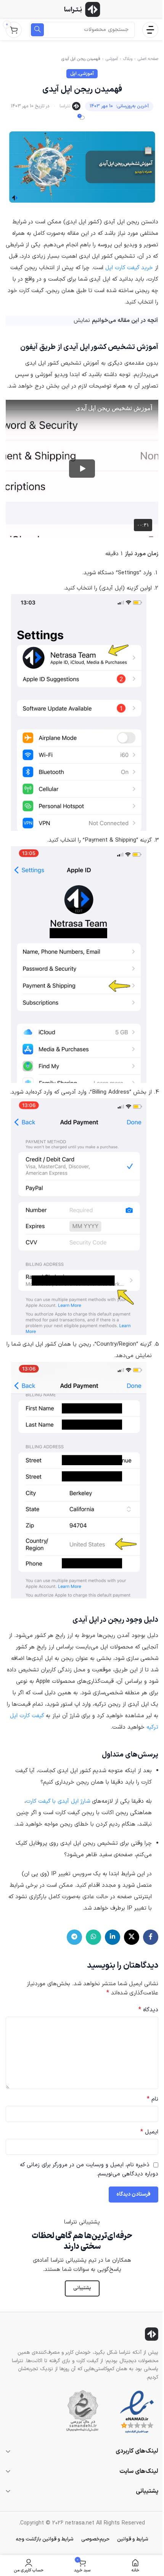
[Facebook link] (151, 1937)
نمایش (82, 321)
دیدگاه (148, 2010)
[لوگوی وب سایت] (82, 9)
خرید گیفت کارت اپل (129, 268)
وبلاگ (128, 59)
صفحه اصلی (148, 59)
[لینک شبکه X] (132, 1937)
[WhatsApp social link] (93, 1937)
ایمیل (149, 2132)
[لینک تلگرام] (74, 1937)
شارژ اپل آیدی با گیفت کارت (58, 1801)
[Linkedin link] (113, 1937)
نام (153, 2099)
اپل (73, 74)
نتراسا (65, 106)
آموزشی (112, 59)
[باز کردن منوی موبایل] (150, 30)
